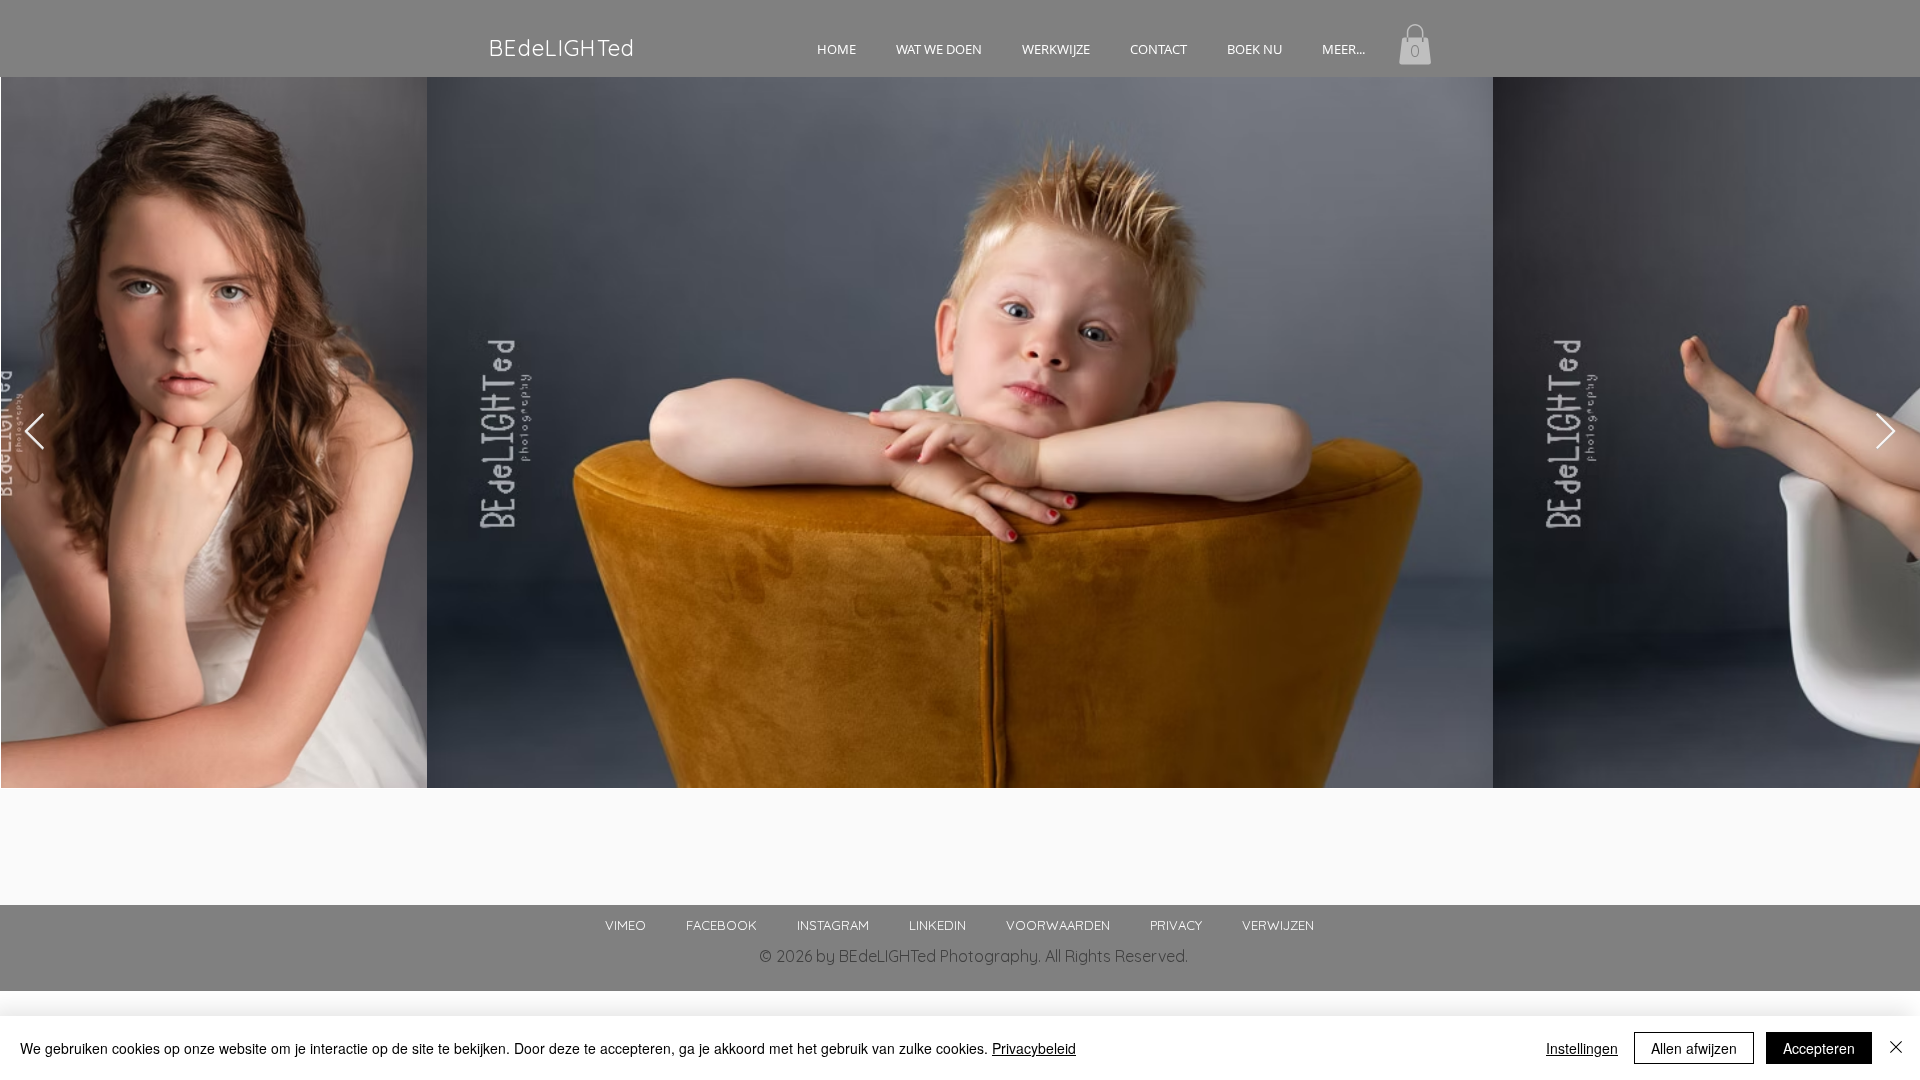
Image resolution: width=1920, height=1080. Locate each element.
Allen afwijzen (1694, 1048)
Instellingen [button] (1582, 1048)
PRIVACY (1176, 925)
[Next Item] (1885, 432)
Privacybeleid (1034, 1048)
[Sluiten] (1896, 1048)
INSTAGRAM (853, 925)
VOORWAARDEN (1058, 925)
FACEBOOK (739, 925)
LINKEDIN (937, 925)
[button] (939, 49)
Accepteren (1819, 1048)
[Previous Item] (34, 432)
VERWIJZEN (1278, 925)
